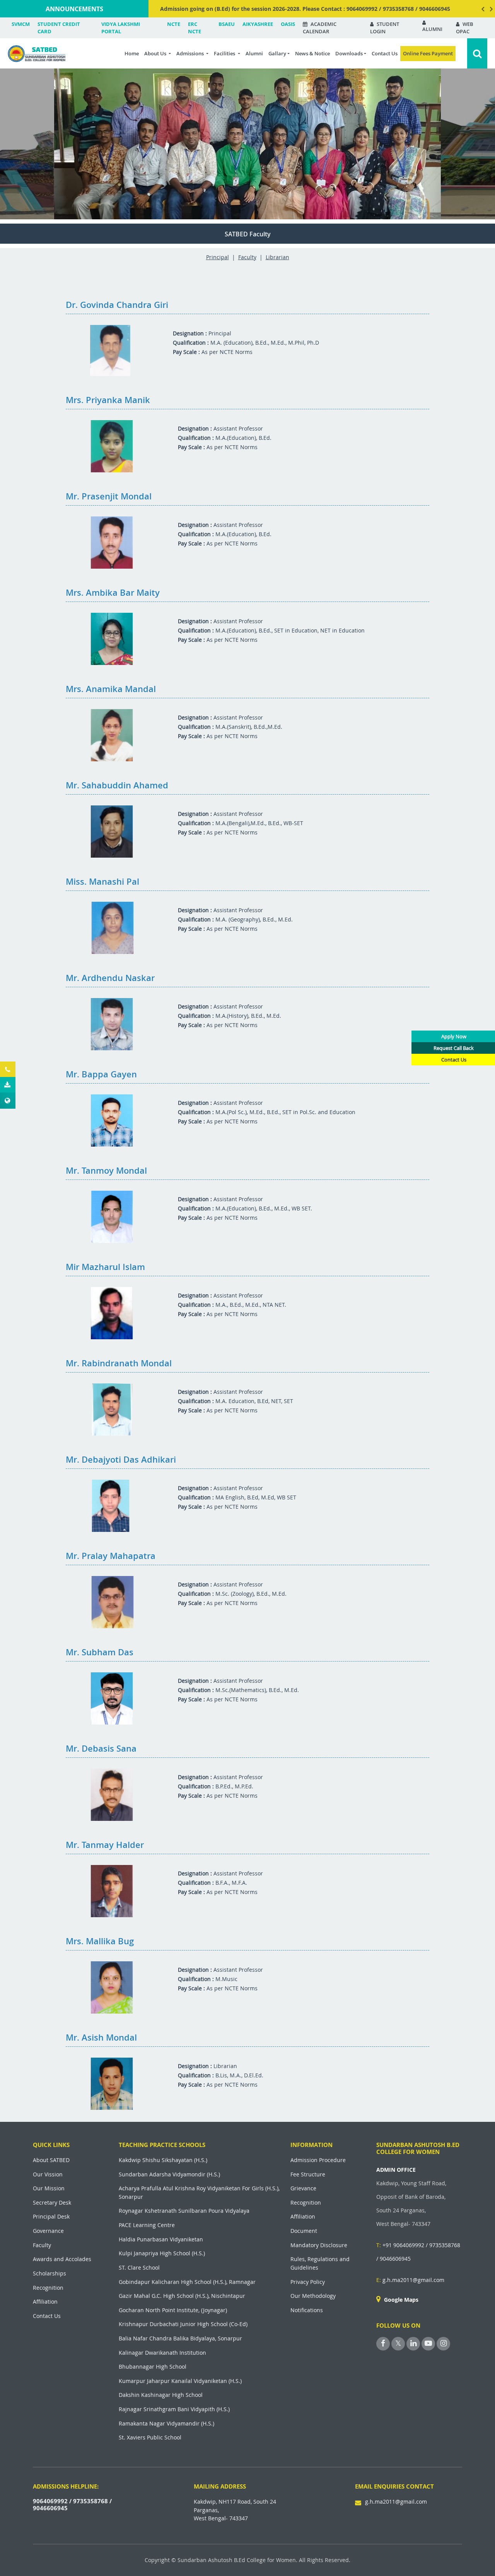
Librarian (277, 257)
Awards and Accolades (62, 2259)
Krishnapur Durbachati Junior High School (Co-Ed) (183, 2324)
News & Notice (312, 53)
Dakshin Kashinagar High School (161, 2395)
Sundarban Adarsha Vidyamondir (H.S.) (169, 2174)
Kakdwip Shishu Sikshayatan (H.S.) (163, 2160)
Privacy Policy (308, 2282)
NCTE (174, 24)
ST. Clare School (139, 2267)
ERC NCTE (195, 28)
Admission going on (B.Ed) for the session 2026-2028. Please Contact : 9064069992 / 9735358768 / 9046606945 (305, 9)
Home (132, 53)
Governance (48, 2231)
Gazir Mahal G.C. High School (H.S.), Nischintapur (182, 2296)
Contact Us (385, 53)
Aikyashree (258, 24)
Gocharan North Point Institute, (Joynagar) (173, 2310)
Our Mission (49, 2188)
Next (491, 9)
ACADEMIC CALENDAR (320, 28)
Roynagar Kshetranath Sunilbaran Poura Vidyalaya (184, 2211)
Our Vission (48, 2174)
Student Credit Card (59, 28)
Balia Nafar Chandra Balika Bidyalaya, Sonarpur (180, 2338)
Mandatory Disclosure (319, 2245)
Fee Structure (308, 2174)
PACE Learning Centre (147, 2225)
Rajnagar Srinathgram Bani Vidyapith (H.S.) (174, 2409)
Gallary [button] (277, 53)
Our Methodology (313, 2296)
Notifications (307, 2310)
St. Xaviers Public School (150, 2437)
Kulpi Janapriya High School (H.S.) (162, 2253)
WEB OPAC (465, 28)
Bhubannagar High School (153, 2367)
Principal (218, 257)
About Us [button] (156, 53)
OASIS (288, 24)
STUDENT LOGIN (385, 28)
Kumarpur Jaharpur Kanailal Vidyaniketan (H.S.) (180, 2381)
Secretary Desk (52, 2203)
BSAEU (227, 24)
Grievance (303, 2188)
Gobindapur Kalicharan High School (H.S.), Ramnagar (187, 2282)
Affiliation (45, 2302)
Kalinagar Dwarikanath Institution (162, 2353)
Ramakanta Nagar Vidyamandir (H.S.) (166, 2423)
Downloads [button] (349, 53)
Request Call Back (454, 1048)
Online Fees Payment (428, 53)
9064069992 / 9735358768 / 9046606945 (72, 2504)
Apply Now (454, 1036)
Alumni (254, 53)
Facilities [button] (225, 53)
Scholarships (49, 2273)
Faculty (247, 257)
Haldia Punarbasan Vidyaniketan (161, 2239)
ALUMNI (432, 29)
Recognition (48, 2288)
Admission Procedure (318, 2160)
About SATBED (51, 2160)
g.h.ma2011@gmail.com (410, 2280)
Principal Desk (51, 2216)
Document (304, 2231)
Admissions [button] (191, 53)
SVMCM (21, 24)
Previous (483, 9)
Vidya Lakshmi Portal (121, 28)
